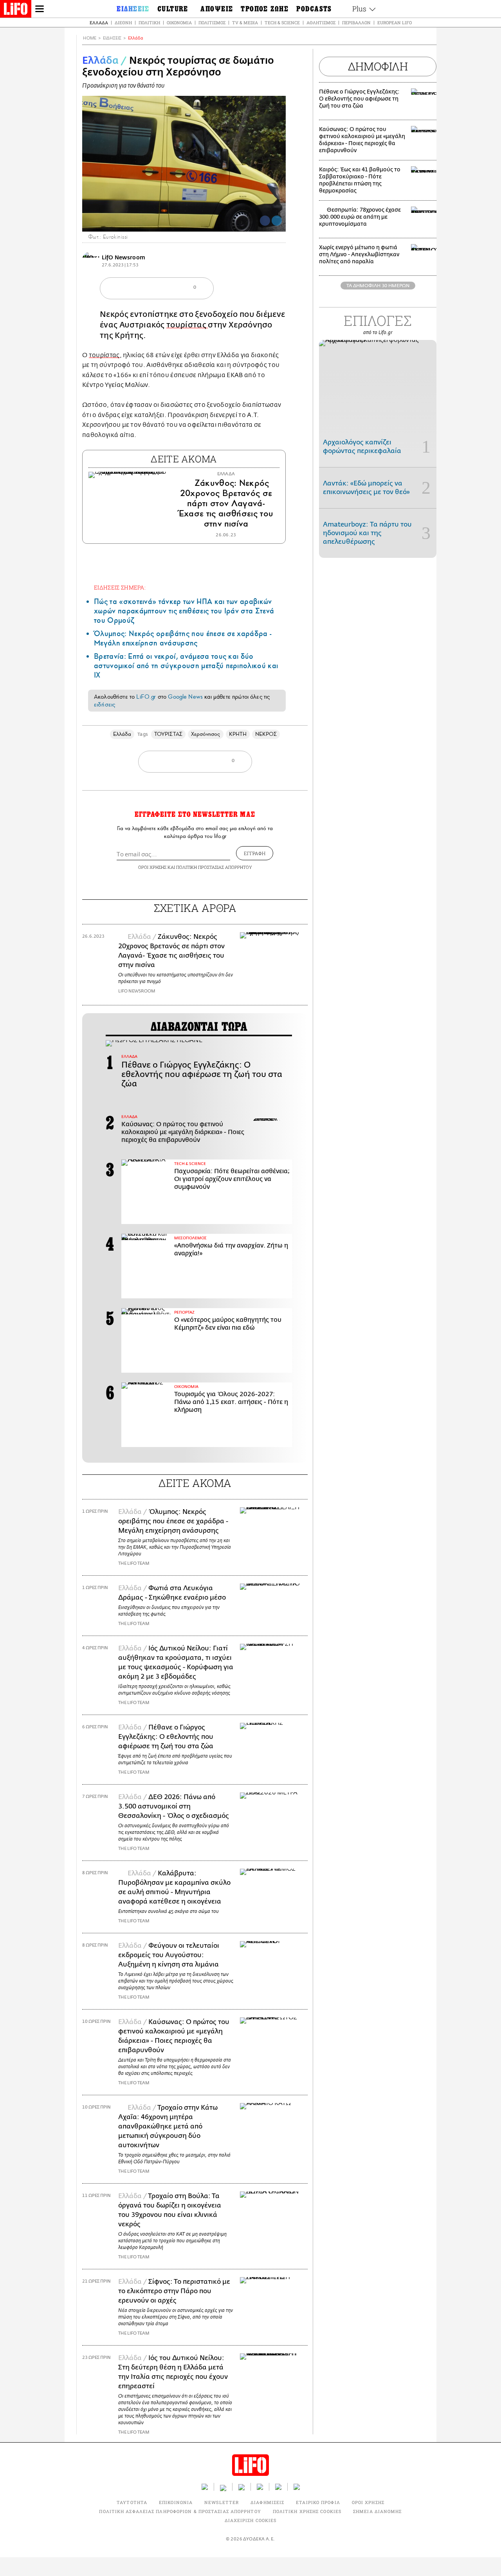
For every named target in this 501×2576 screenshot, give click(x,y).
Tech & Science (282, 22)
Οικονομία (179, 22)
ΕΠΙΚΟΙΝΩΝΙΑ (176, 2502)
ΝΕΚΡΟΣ (266, 734)
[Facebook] (265, 221)
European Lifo (395, 22)
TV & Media (245, 22)
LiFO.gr (146, 697)
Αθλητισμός (321, 22)
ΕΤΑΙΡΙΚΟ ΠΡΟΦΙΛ (318, 2502)
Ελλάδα (99, 22)
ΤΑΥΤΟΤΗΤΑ (132, 2502)
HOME (90, 38)
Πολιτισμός (212, 22)
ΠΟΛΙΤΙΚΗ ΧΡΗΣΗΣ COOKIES (307, 2511)
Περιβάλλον (356, 22)
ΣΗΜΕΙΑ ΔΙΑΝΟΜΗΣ (378, 2511)
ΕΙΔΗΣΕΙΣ (112, 38)
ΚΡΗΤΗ (238, 734)
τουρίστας (187, 325)
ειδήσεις (105, 705)
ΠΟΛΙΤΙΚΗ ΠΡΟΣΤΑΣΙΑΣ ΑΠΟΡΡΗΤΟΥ (214, 867)
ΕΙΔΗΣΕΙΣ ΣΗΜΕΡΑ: (120, 587)
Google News (185, 697)
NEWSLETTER (222, 2502)
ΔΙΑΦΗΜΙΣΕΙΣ (267, 2502)
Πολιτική (149, 22)
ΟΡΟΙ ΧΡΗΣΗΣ (152, 867)
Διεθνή (123, 22)
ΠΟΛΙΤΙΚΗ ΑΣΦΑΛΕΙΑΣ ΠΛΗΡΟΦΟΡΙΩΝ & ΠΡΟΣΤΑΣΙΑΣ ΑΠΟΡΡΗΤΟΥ (180, 2511)
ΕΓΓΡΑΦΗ (255, 853)
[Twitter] (277, 221)
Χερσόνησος (206, 734)
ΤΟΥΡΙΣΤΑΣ (168, 734)
